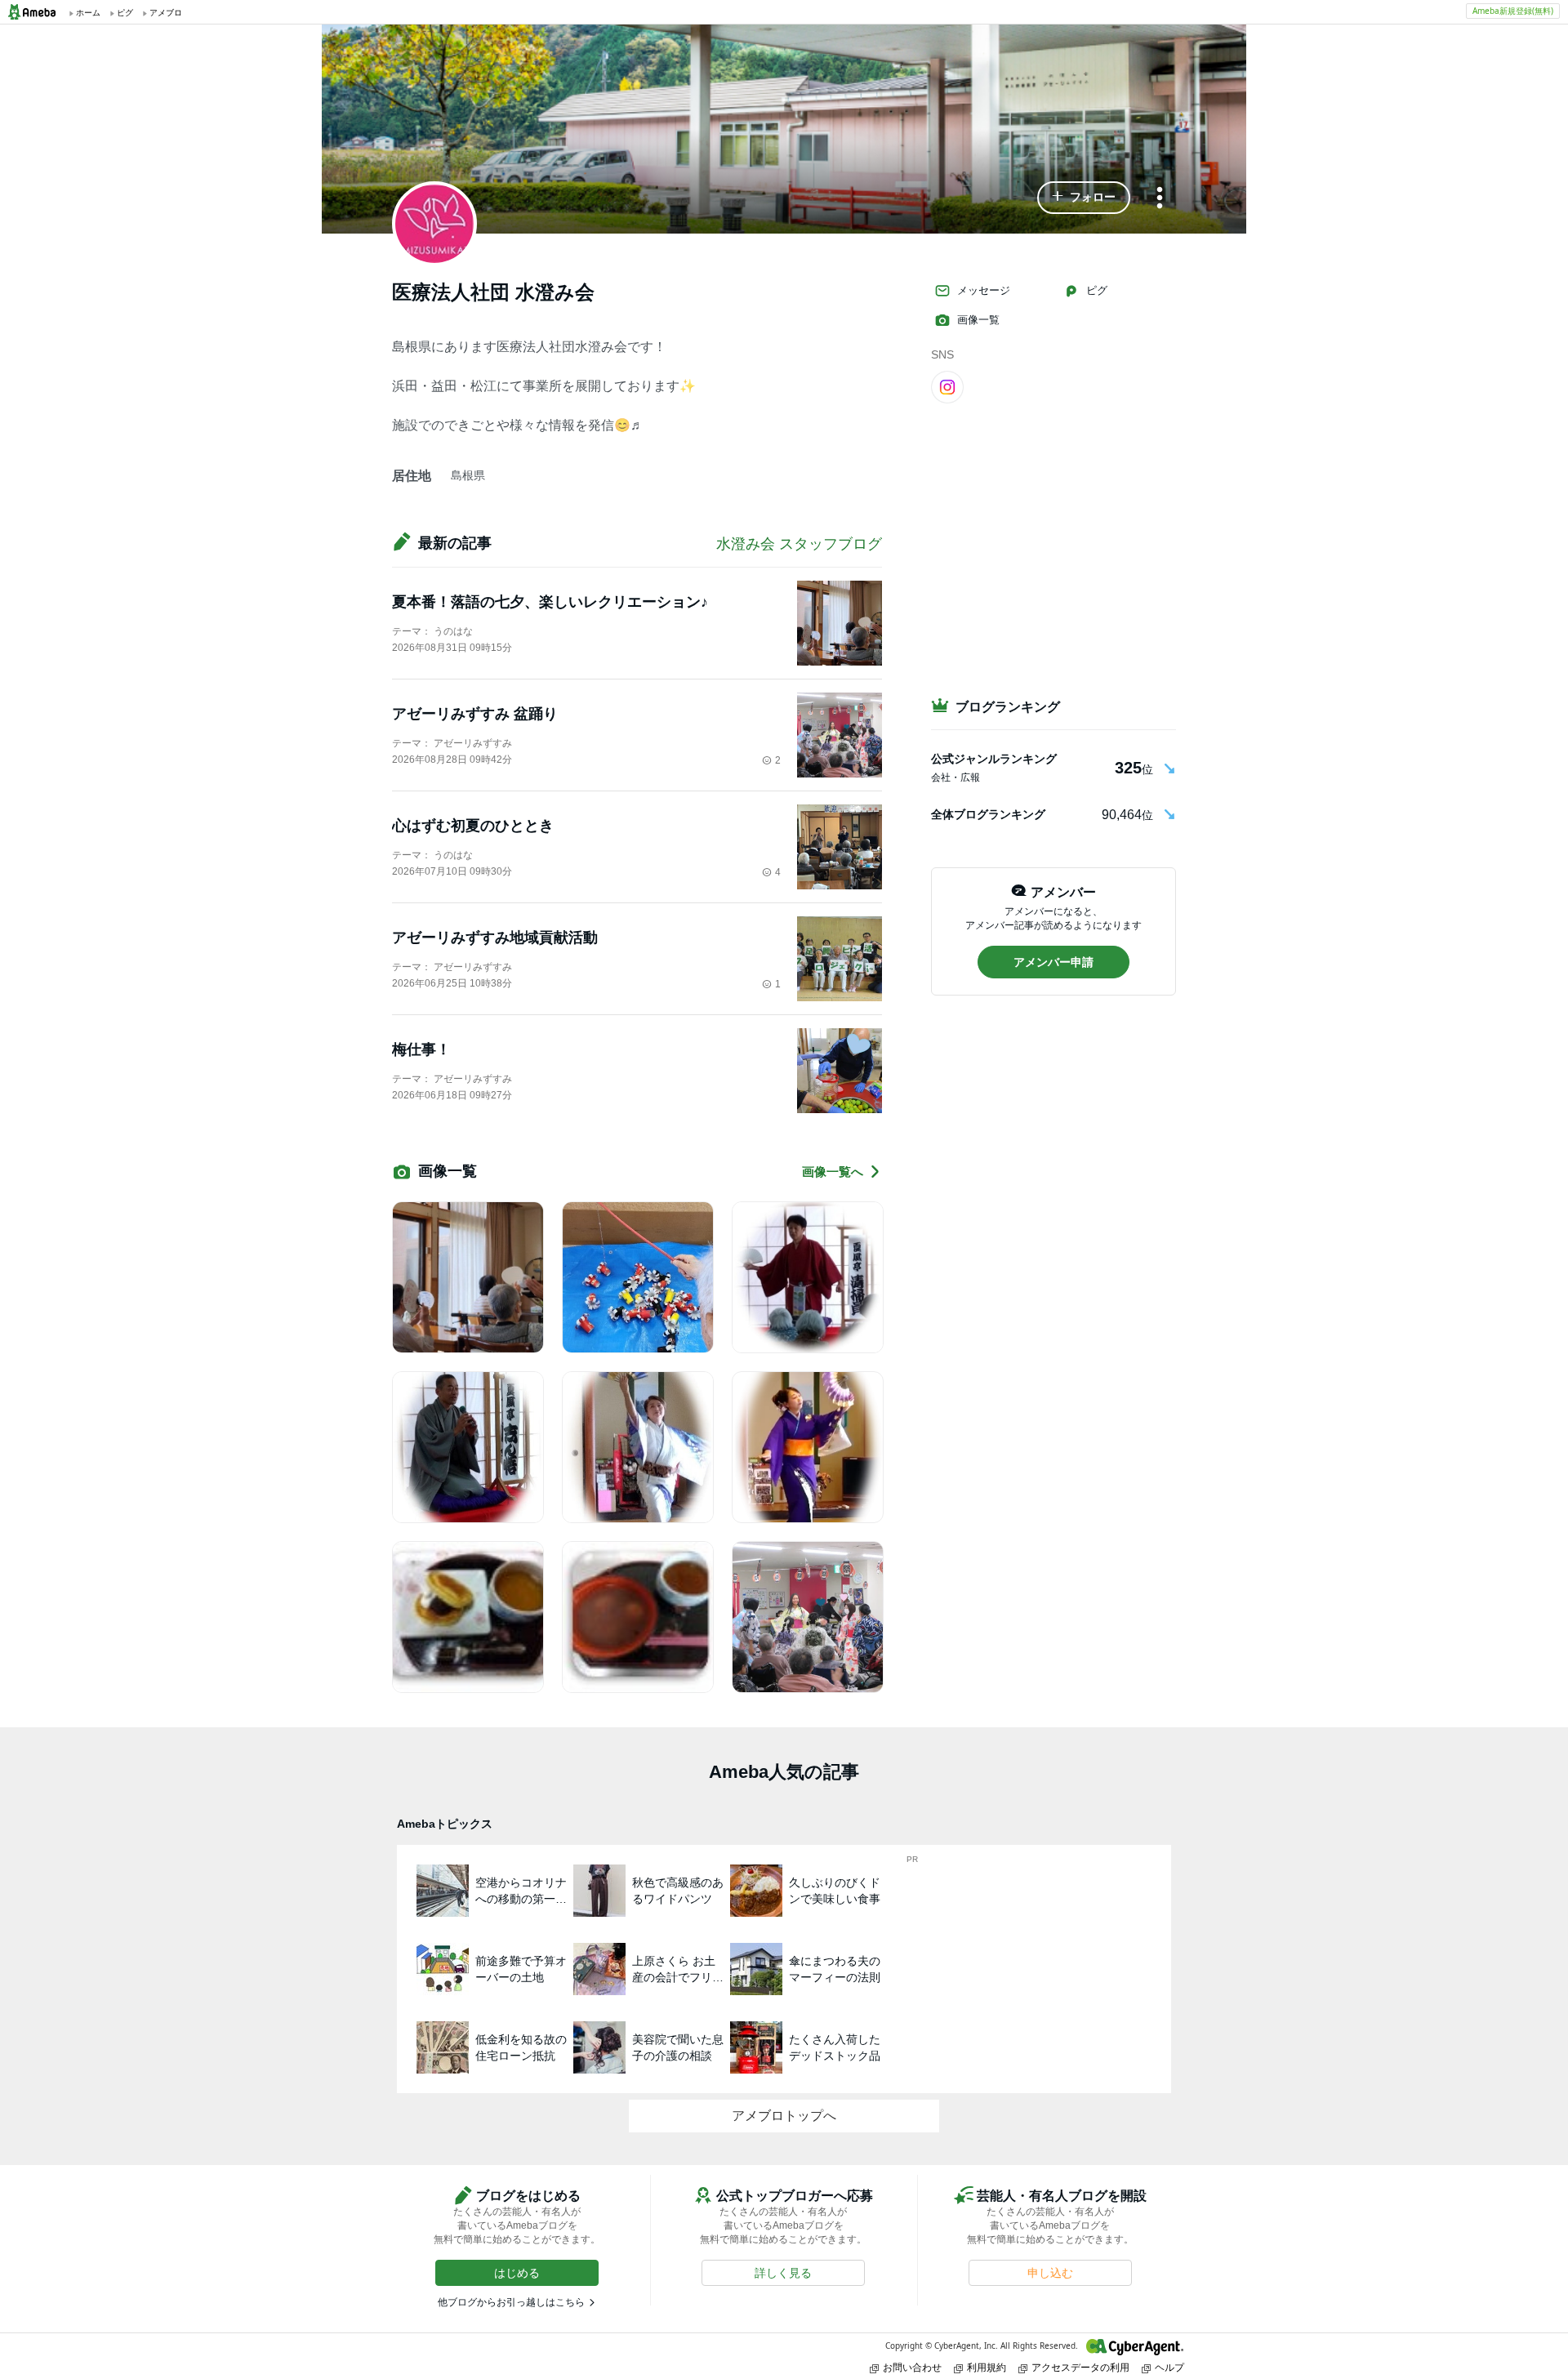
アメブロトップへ (784, 2116)
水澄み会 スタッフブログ (799, 544)
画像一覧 (978, 320)
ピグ (1097, 290)
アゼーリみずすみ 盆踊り (475, 714)
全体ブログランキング (988, 814)
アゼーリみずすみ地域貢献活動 (495, 938)
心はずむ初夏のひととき (473, 826)
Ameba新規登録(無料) (1513, 11)
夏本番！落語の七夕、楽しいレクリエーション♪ (550, 602)
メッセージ (984, 290)
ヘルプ (1169, 2367)
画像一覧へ (833, 1172)
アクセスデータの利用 (1080, 2367)
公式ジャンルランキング (994, 759)
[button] (1084, 198)
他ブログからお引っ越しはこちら (511, 2302)
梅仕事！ (421, 1049)
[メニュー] (1160, 199)
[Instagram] (947, 386)
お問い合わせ (912, 2367)
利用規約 (987, 2367)
